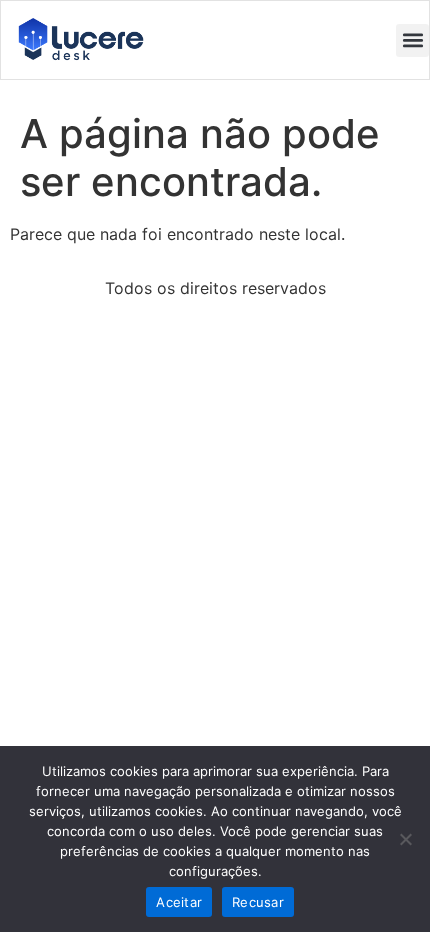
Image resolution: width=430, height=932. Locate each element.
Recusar (258, 902)
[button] (412, 40)
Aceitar (179, 902)
